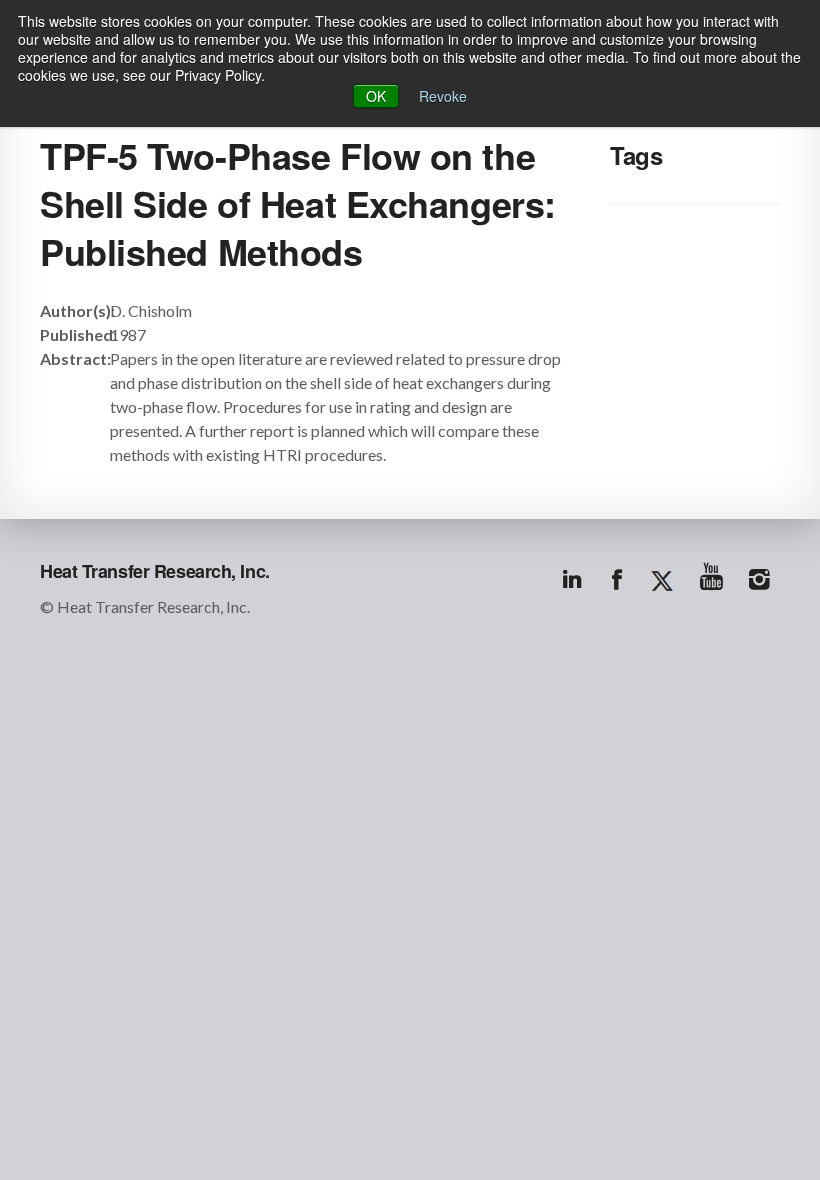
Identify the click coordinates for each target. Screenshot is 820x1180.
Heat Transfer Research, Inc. (155, 571)
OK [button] (376, 96)
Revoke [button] (443, 96)
